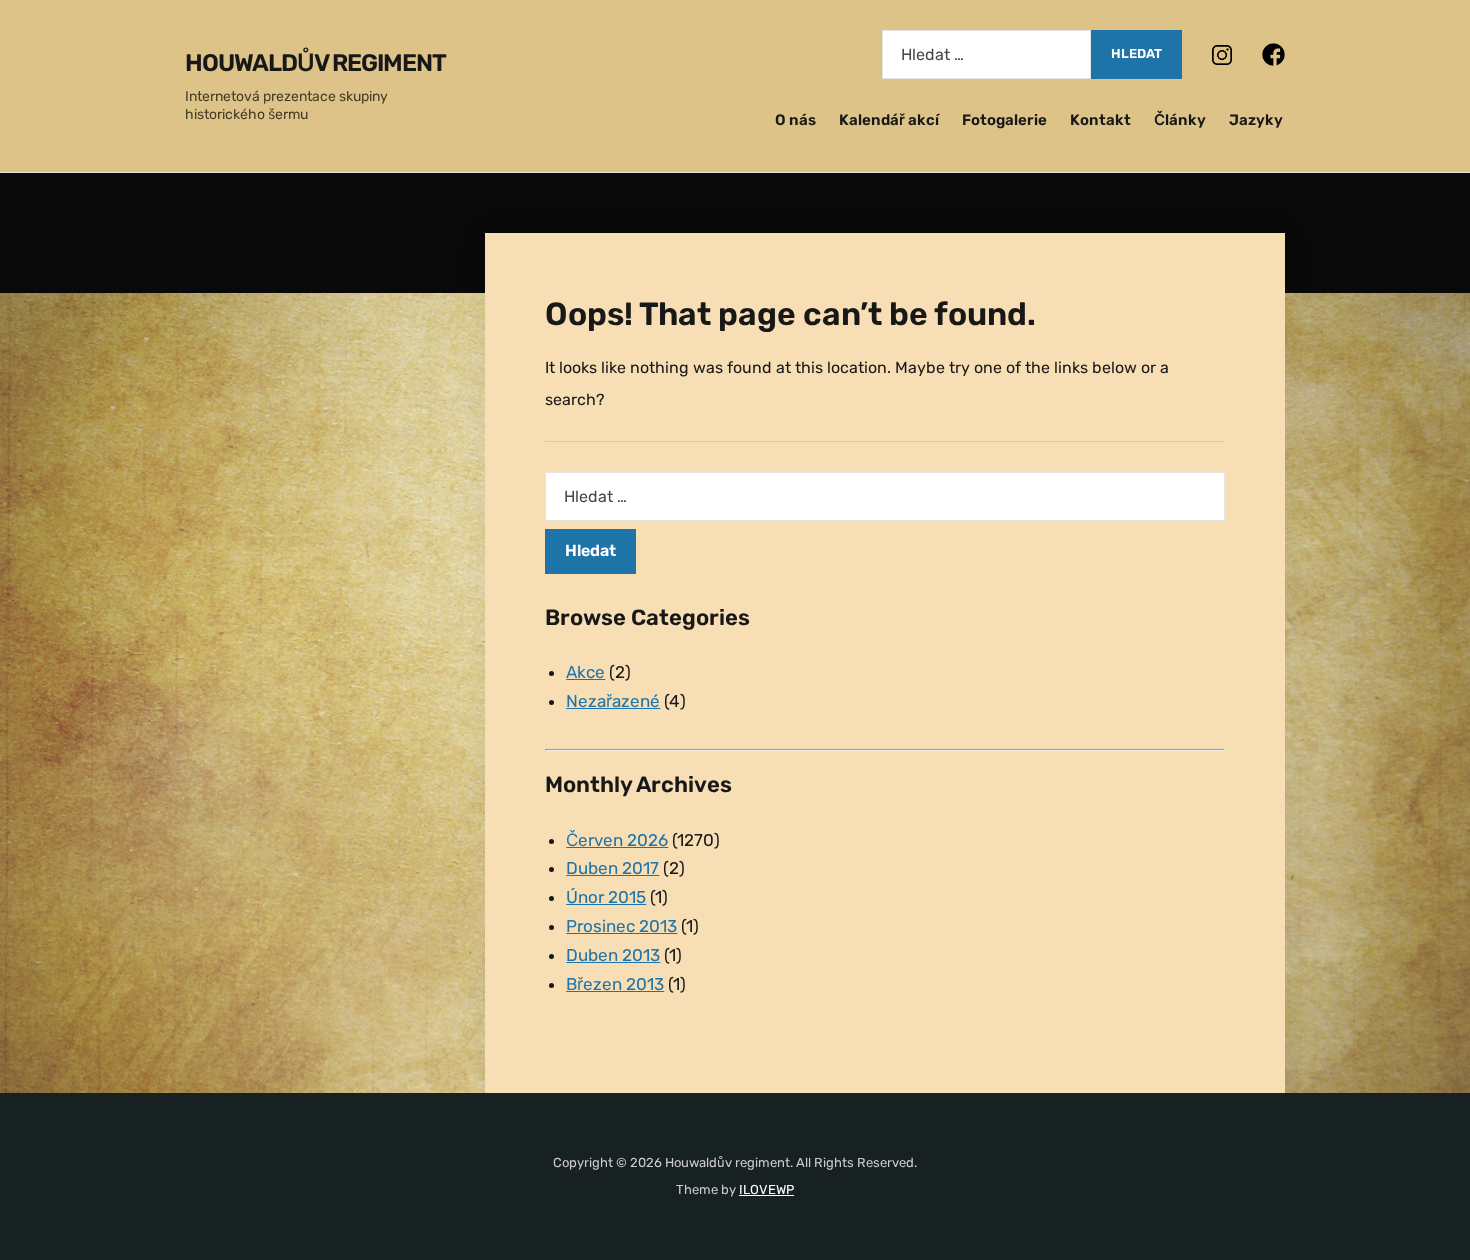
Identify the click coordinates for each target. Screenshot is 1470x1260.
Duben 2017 (612, 868)
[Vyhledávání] (986, 54)
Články (1180, 120)
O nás (795, 120)
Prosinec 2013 (621, 926)
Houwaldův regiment (315, 63)
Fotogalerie (1004, 120)
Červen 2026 (617, 840)
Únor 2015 (606, 897)
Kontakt (1100, 120)
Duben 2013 (613, 955)
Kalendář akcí (889, 120)
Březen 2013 (615, 984)
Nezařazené (613, 701)
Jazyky (1256, 120)
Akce (585, 672)
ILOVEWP (766, 1189)
